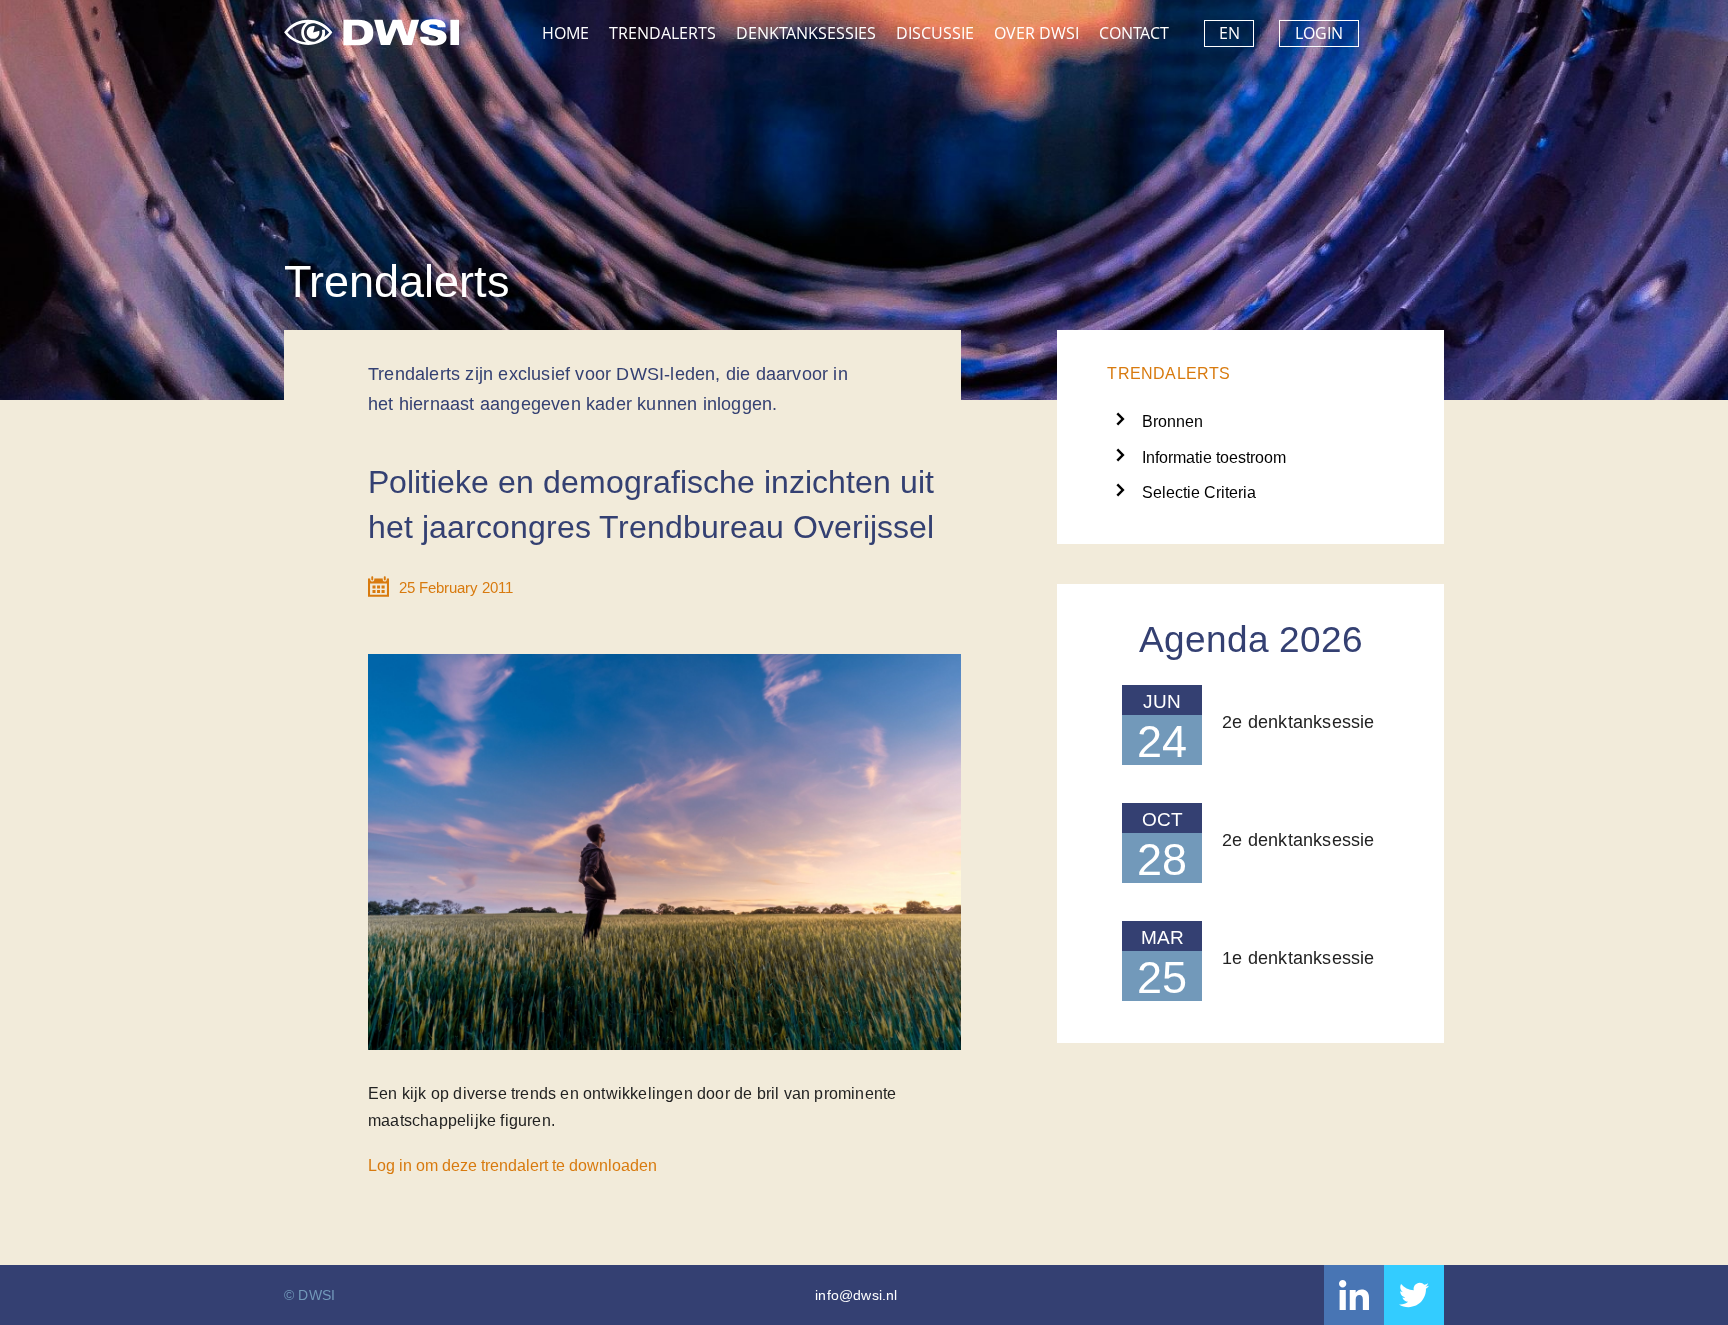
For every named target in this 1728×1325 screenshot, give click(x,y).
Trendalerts (662, 33)
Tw (1414, 1295)
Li (1354, 1295)
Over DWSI (1036, 33)
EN (1229, 33)
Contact (1134, 33)
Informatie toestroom (1214, 457)
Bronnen (1172, 421)
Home (565, 33)
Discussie (935, 33)
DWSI (371, 28)
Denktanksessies (806, 33)
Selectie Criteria (1199, 492)
